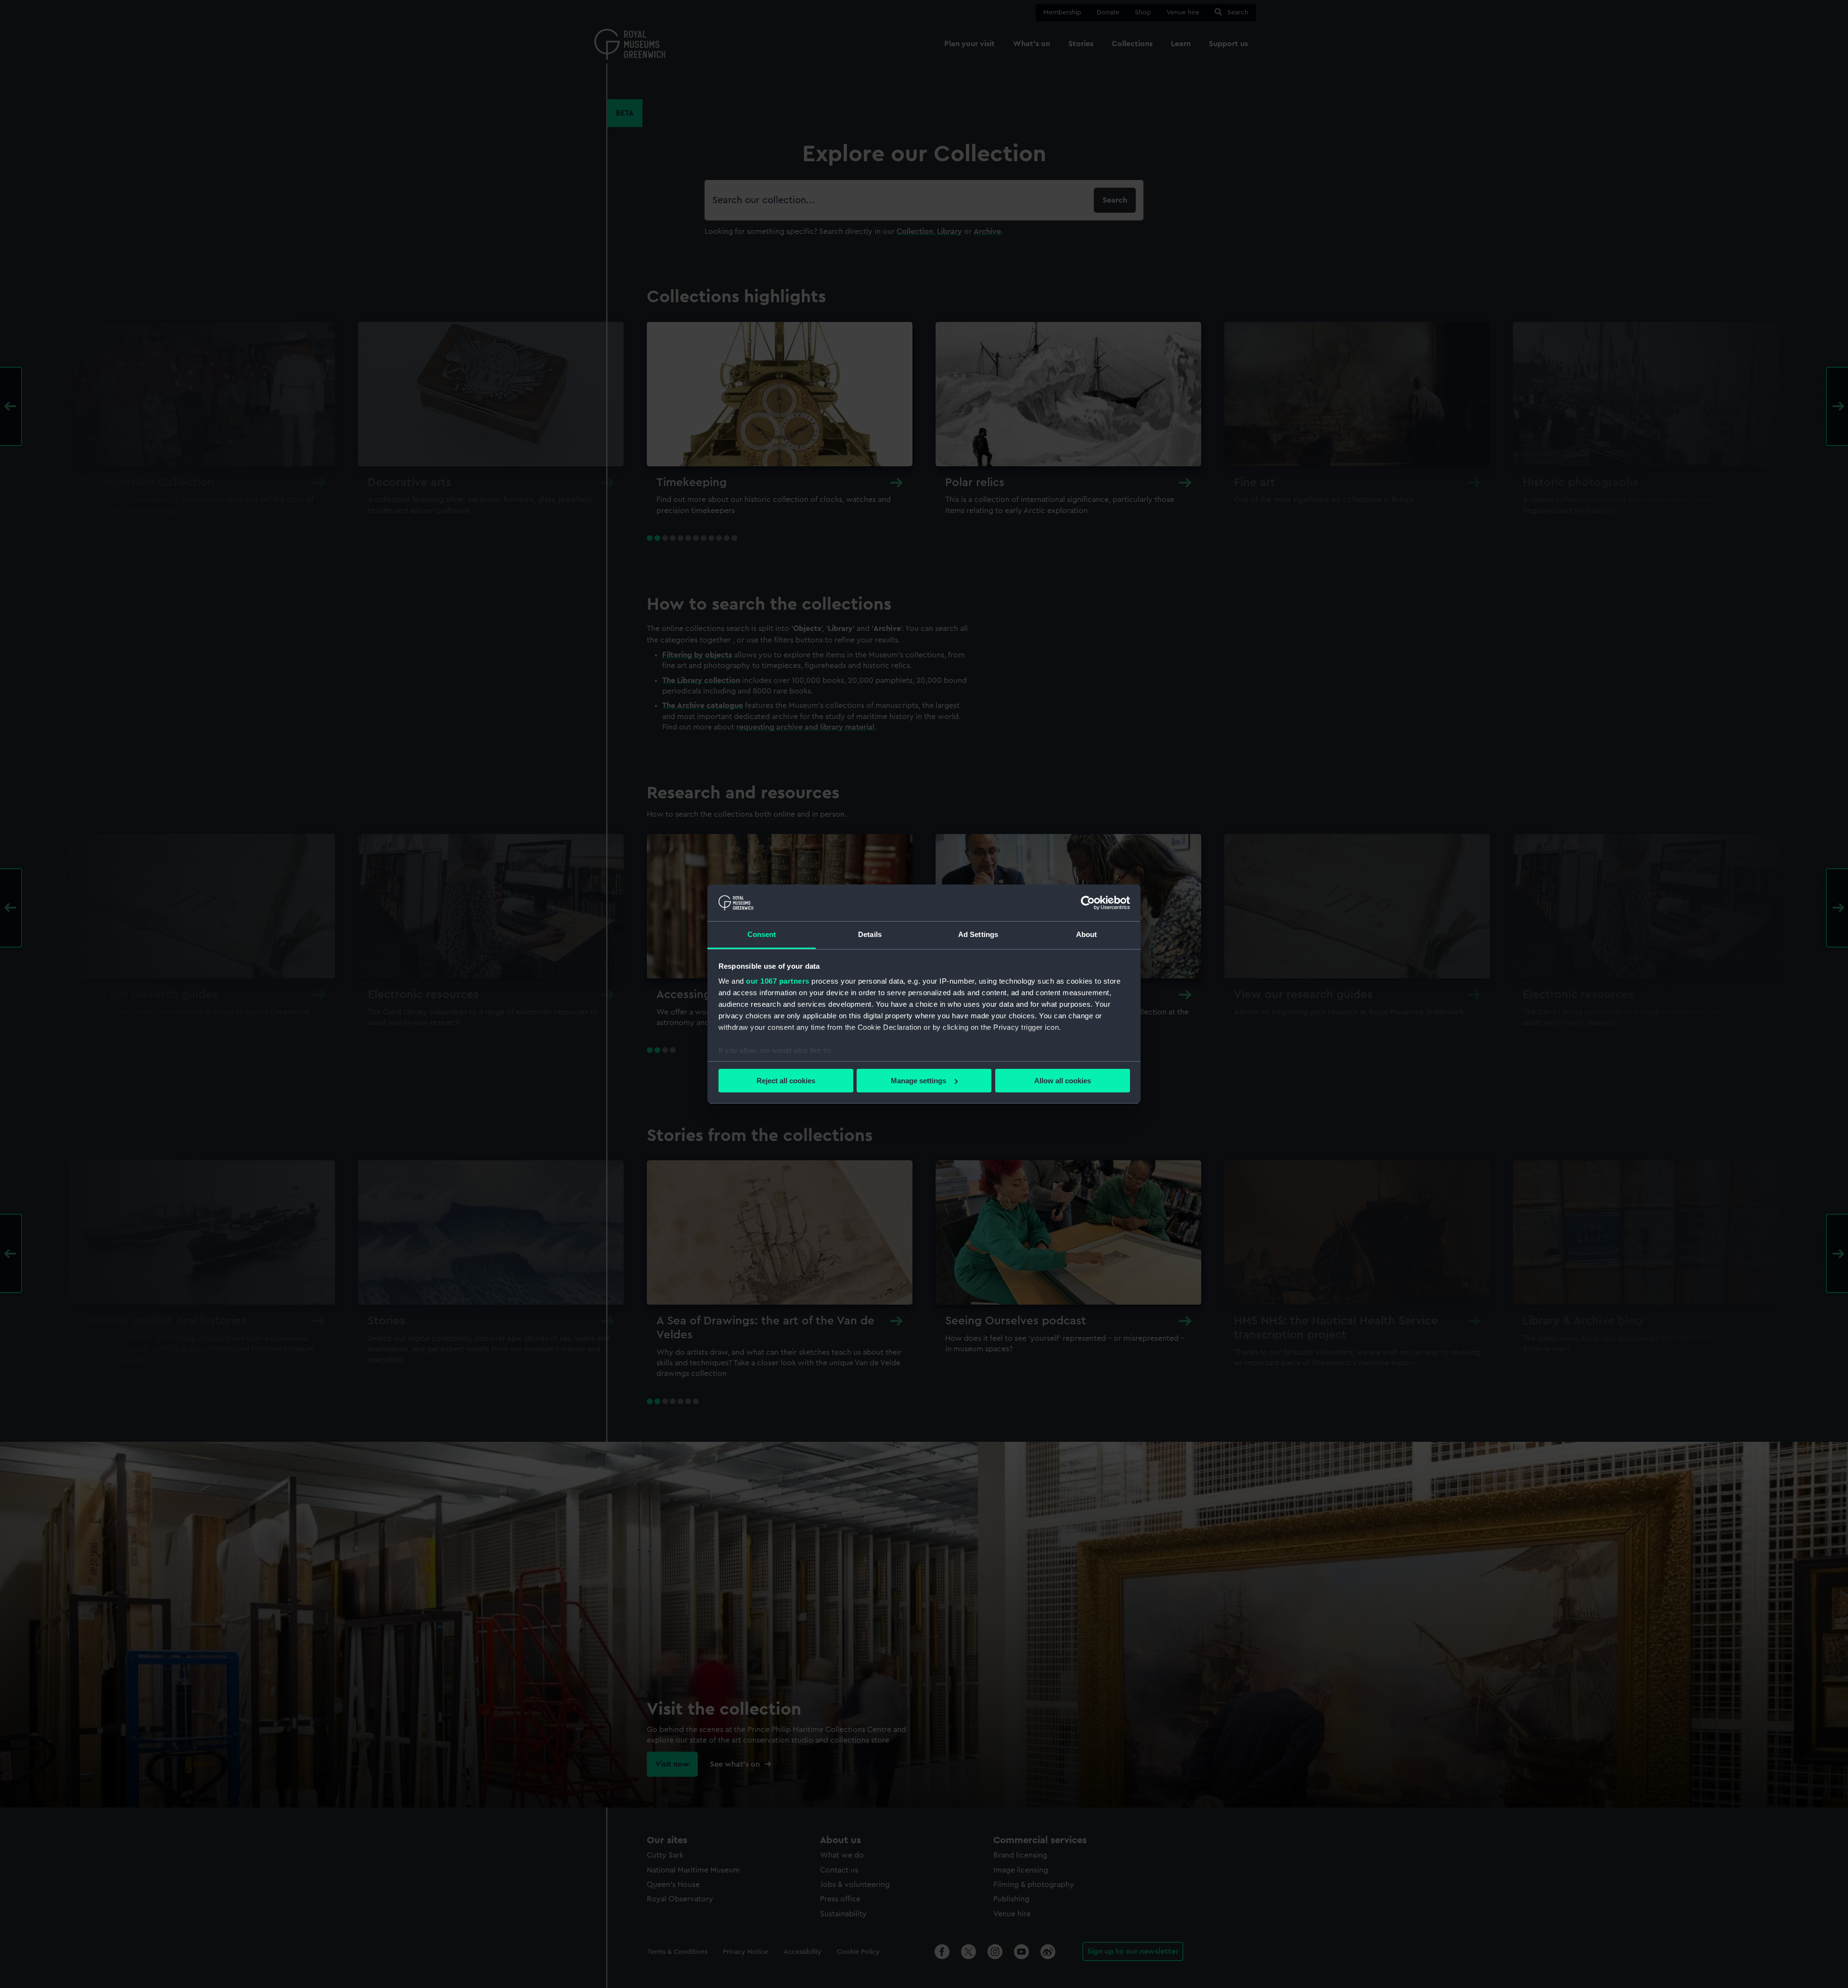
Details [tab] (870, 934)
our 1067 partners (778, 981)
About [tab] (1087, 934)
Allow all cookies (1063, 1081)
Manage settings (918, 1081)
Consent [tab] (762, 934)
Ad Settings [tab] (978, 934)
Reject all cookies (786, 1081)
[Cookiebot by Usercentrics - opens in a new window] (1088, 903)
